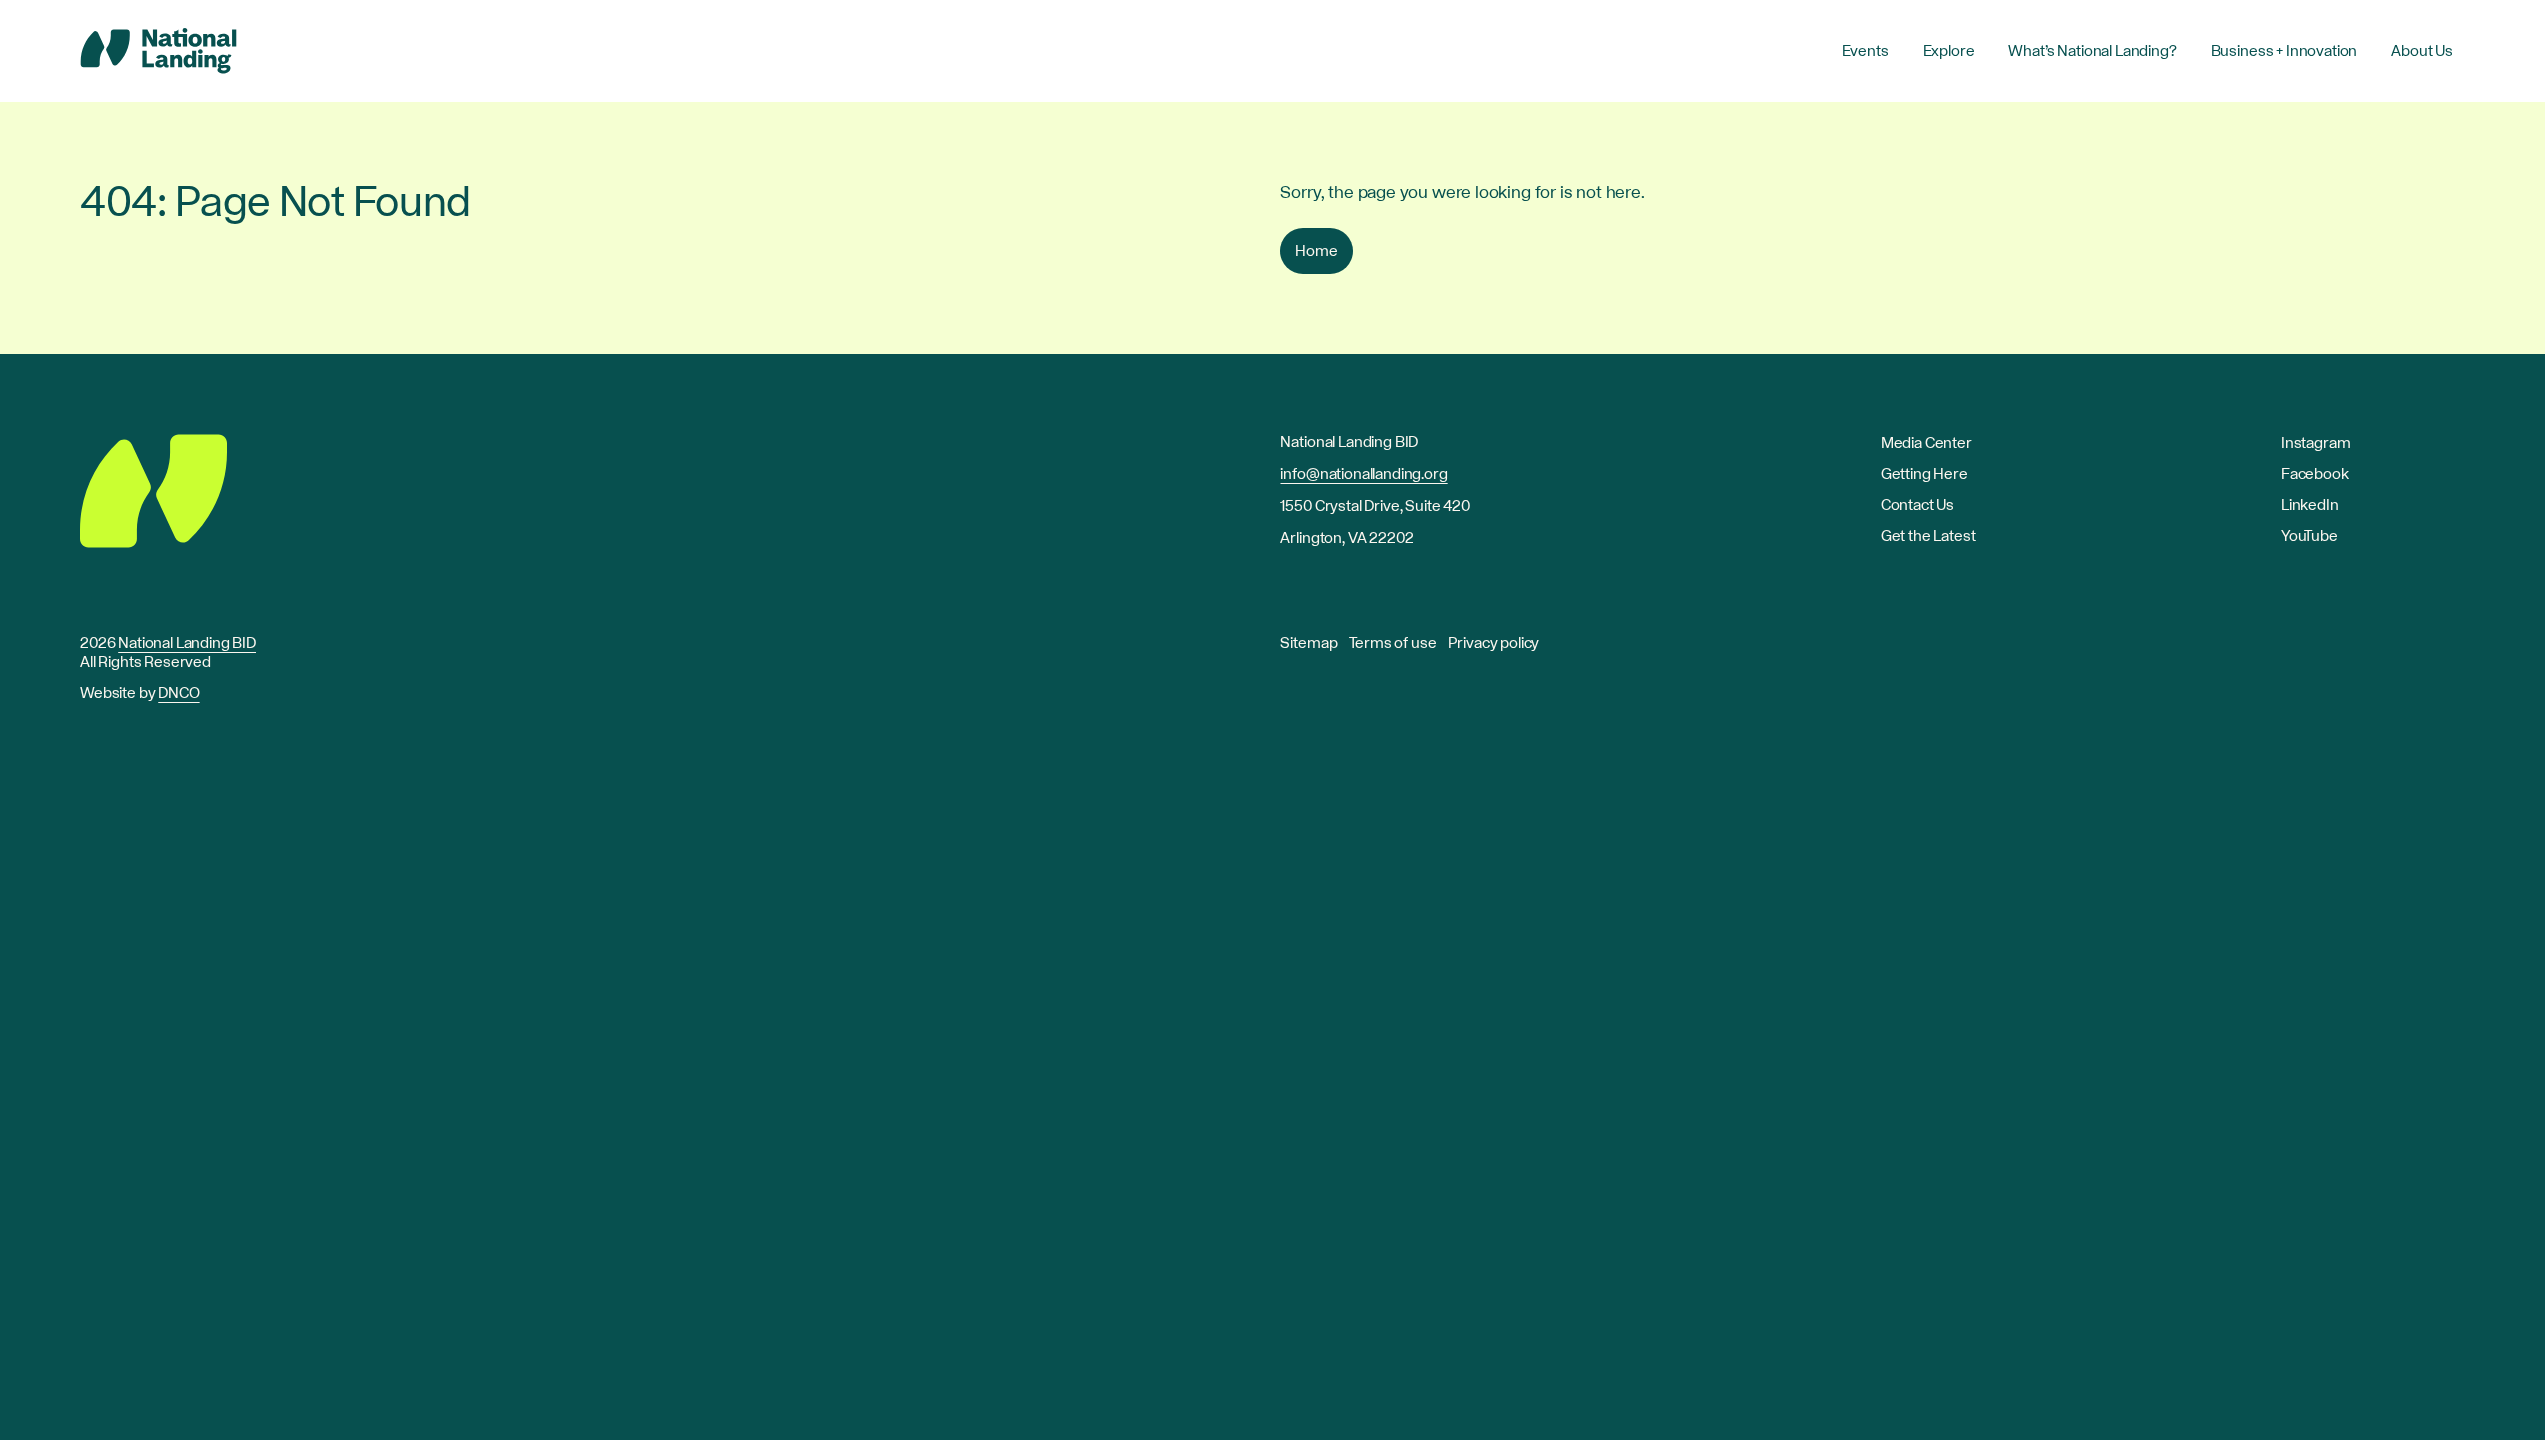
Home (1316, 251)
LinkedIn (2310, 505)
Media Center (1926, 443)
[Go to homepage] (158, 51)
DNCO (178, 693)
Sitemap (1308, 643)
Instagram (2316, 443)
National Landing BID (187, 643)
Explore (1949, 51)
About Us (2422, 51)
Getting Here (1924, 474)
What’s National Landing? (2092, 51)
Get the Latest (1928, 536)
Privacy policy (1493, 643)
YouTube (2309, 536)
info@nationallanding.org (1363, 474)
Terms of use (1392, 643)
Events (1865, 51)
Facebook (2315, 474)
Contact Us (1917, 505)
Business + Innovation (2284, 51)
